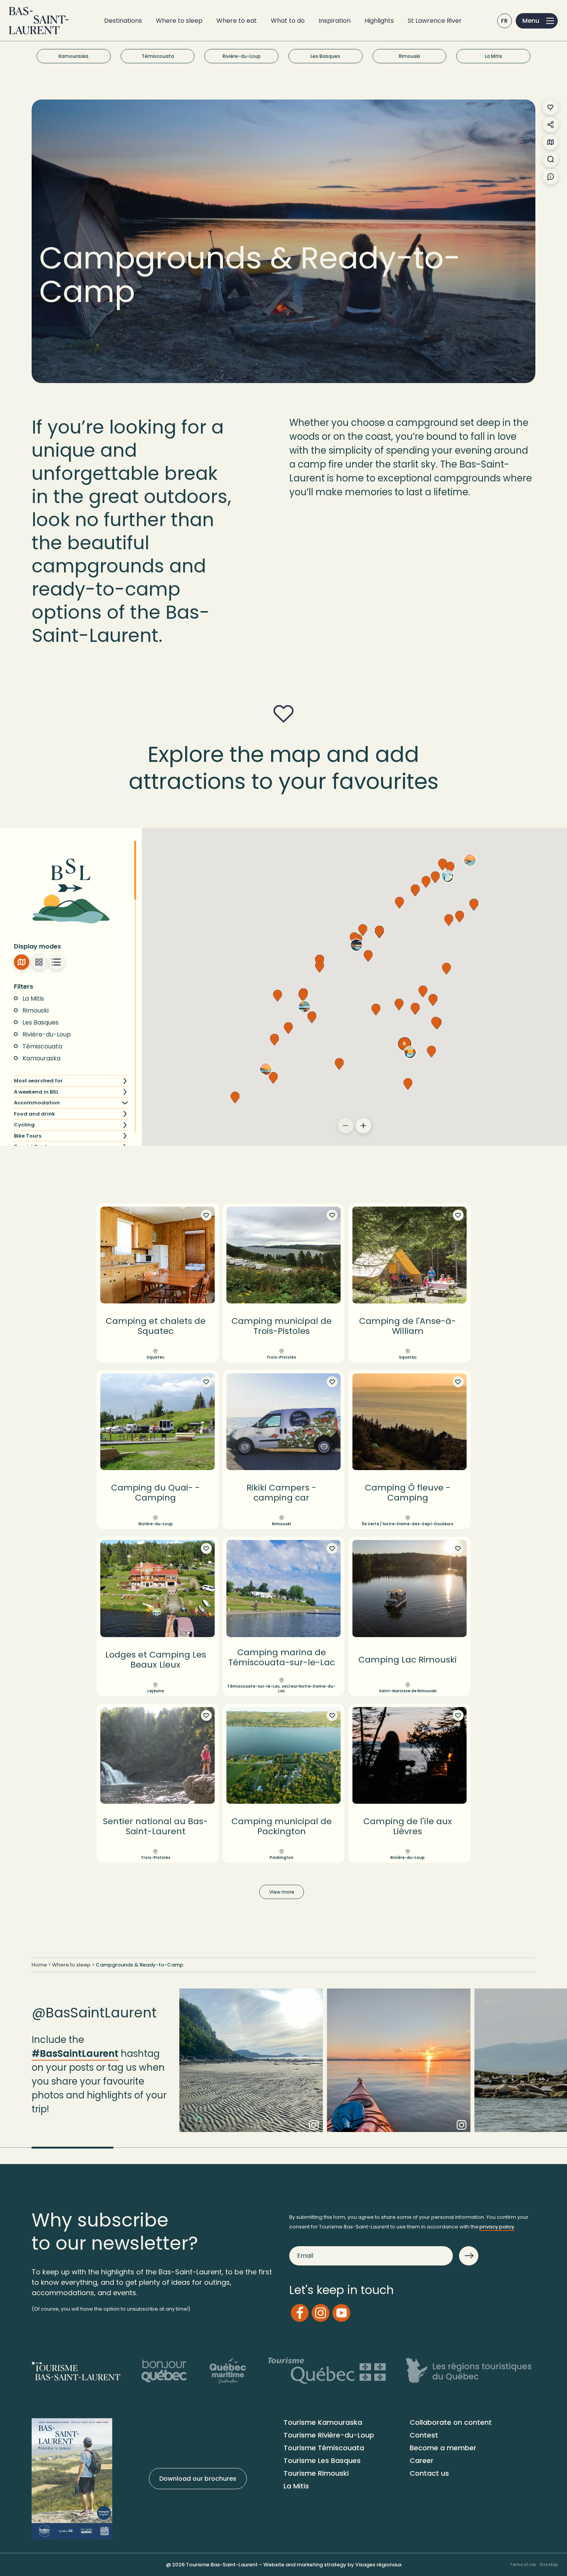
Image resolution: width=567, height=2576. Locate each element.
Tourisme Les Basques (322, 2460)
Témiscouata (158, 56)
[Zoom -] (346, 1126)
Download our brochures (198, 2479)
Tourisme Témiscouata (324, 2448)
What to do (288, 21)
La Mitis (494, 56)
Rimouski (409, 56)
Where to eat (237, 21)
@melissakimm (399, 2067)
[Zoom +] (363, 1126)
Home (39, 1965)
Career (422, 2460)
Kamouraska (73, 56)
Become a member (443, 2448)
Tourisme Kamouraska (323, 2422)
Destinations (123, 21)
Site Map (549, 2565)
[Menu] (537, 21)
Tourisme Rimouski (316, 2473)
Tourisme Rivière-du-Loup (329, 2435)
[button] (379, 932)
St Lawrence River (435, 21)
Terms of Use (523, 2565)
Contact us (429, 2473)
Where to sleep (179, 21)
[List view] (56, 962)
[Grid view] (39, 962)
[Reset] (125, 986)
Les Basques (325, 56)
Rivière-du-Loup (242, 56)
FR (505, 21)
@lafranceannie (251, 2067)
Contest (424, 2435)
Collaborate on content (451, 2422)
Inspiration (335, 21)
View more (282, 1892)
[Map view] (22, 962)
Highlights (379, 21)
